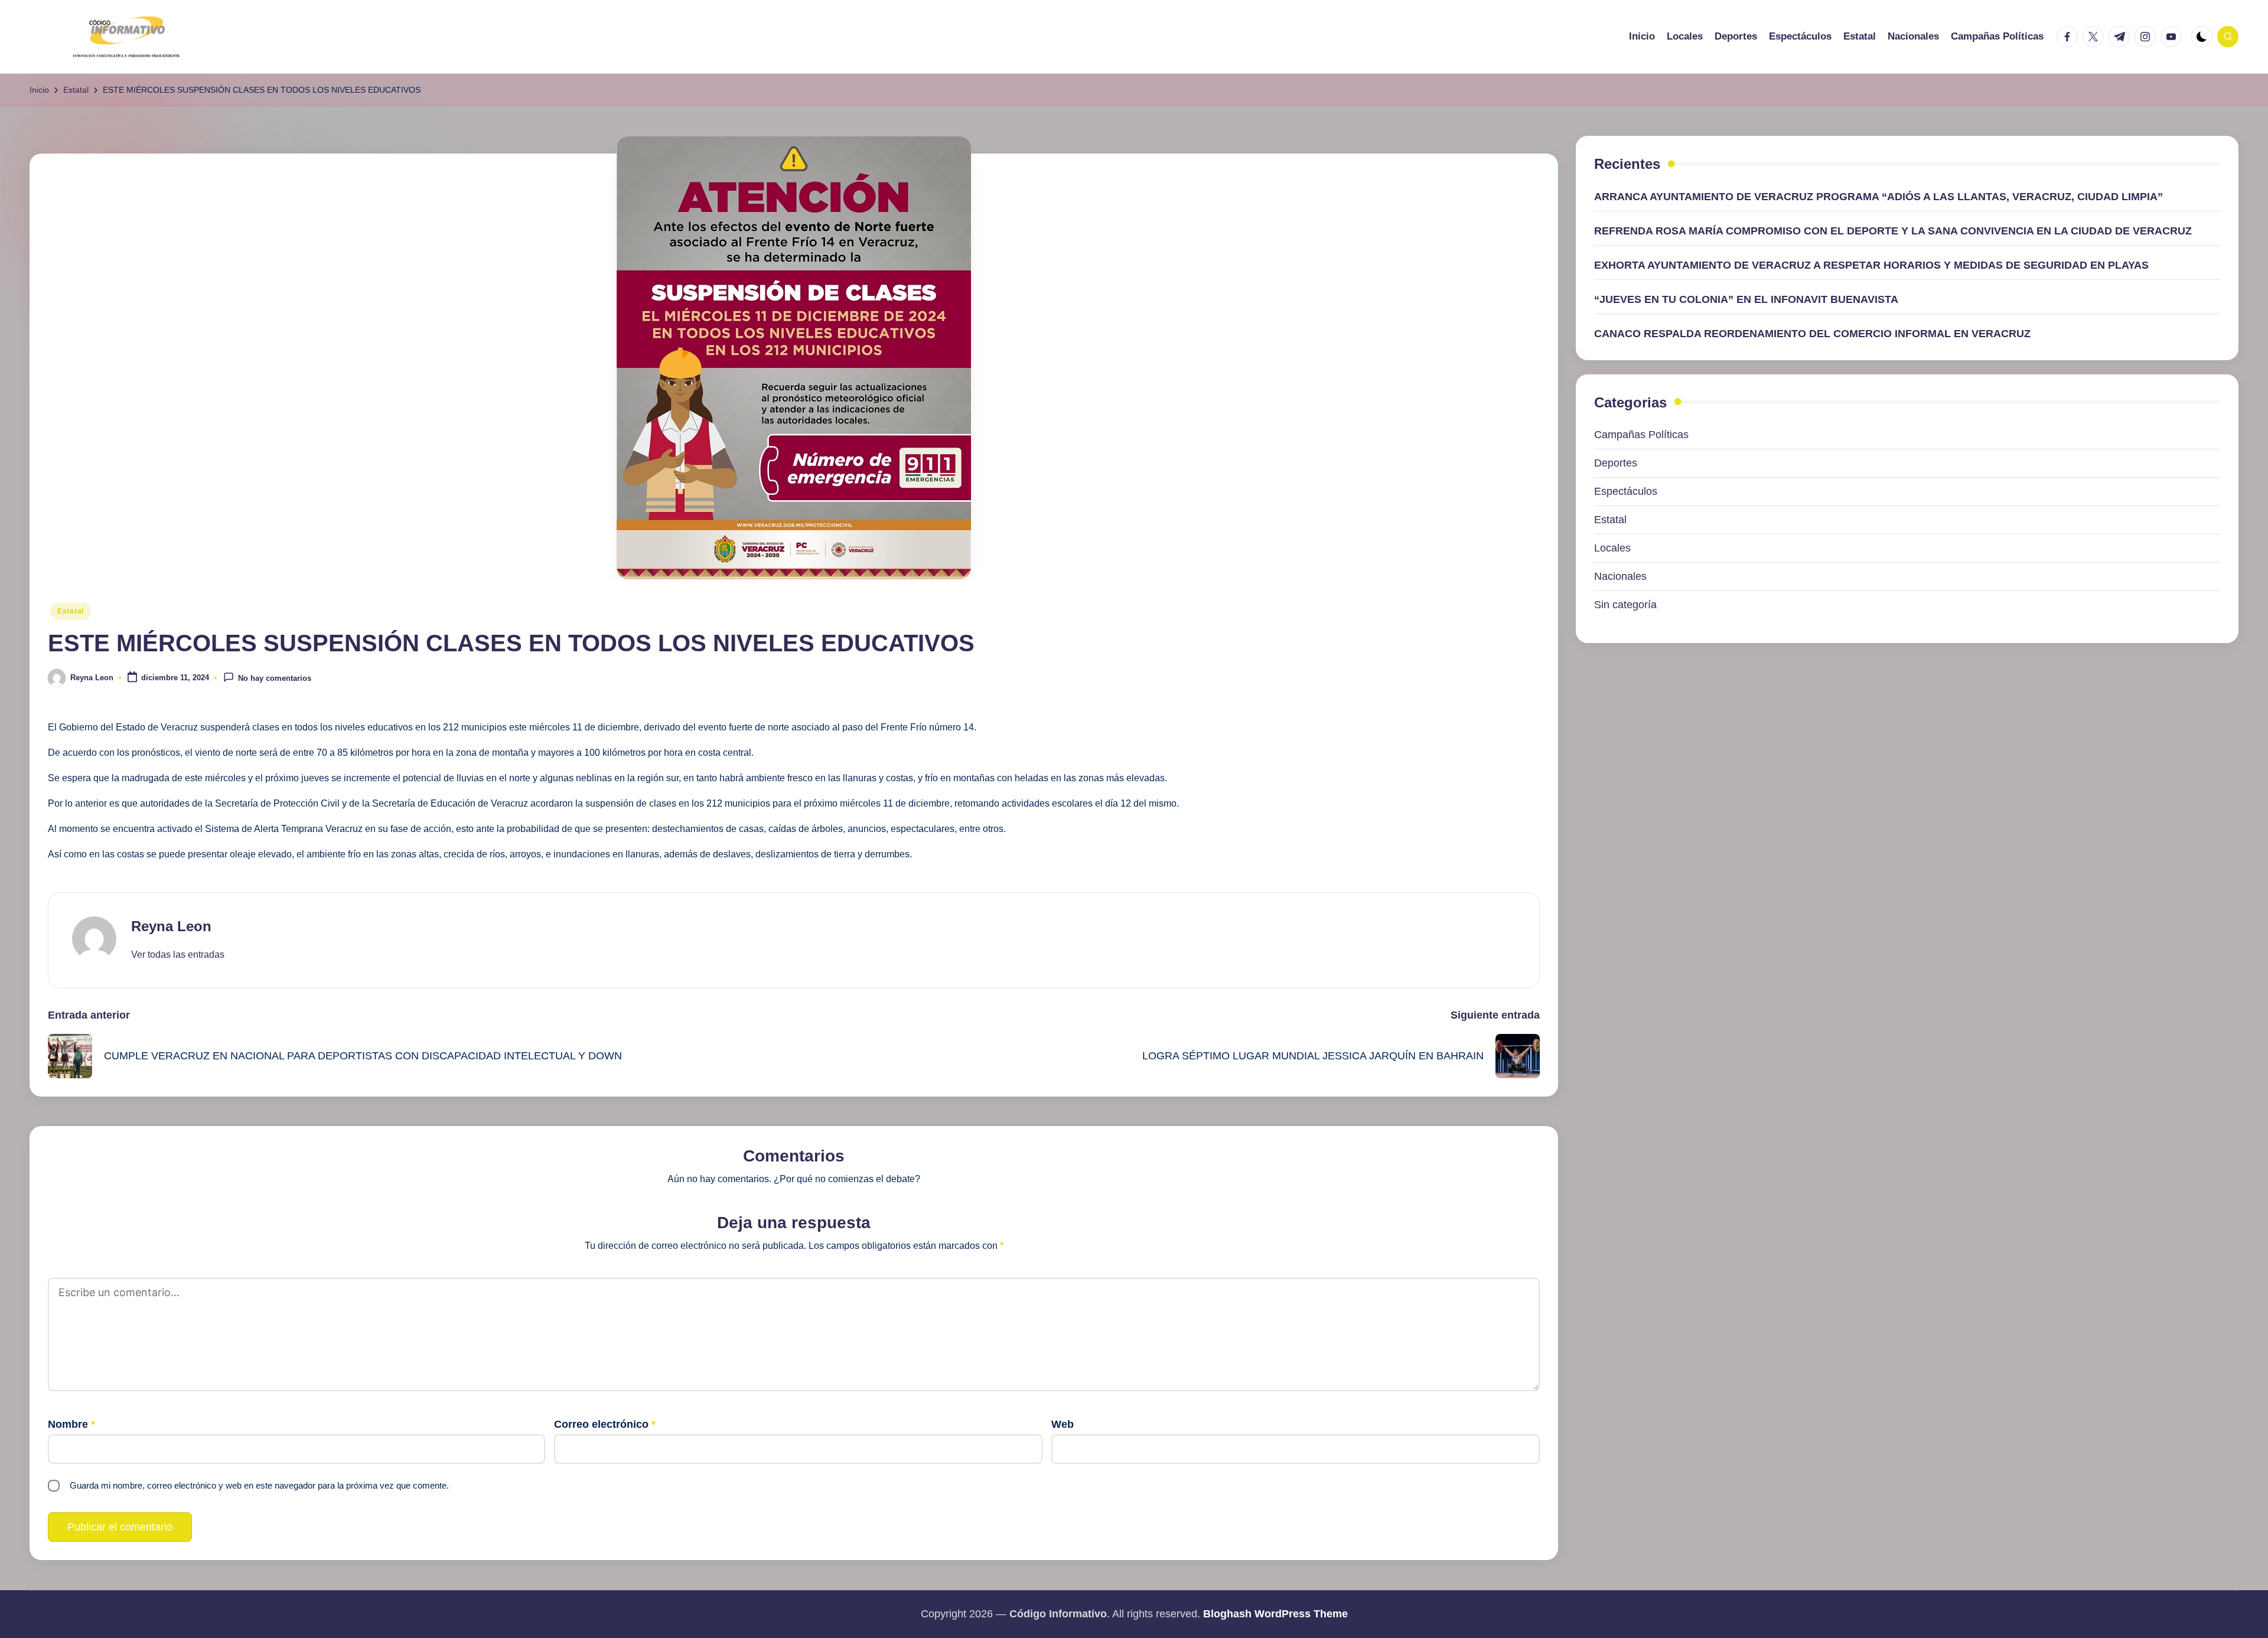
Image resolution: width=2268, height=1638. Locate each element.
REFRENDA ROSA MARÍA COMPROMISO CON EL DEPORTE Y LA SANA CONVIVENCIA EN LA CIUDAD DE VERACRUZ (1893, 231)
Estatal (71, 611)
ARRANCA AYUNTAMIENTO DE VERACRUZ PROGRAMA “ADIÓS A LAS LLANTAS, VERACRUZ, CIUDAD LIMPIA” (1878, 197)
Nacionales (1620, 577)
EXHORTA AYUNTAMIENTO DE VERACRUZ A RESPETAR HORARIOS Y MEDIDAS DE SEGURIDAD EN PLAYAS (1871, 265)
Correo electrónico (605, 1424)
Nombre (71, 1424)
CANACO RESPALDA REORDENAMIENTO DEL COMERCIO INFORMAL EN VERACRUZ (1812, 334)
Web (1063, 1424)
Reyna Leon (171, 926)
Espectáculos (1626, 492)
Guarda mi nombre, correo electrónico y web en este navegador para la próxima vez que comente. (259, 1485)
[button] (178, 955)
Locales (1612, 549)
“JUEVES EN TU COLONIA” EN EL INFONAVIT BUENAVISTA (1746, 299)
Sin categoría (1625, 605)
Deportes (1616, 464)
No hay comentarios (275, 679)
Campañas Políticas (1641, 435)
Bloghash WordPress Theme (1275, 1614)
